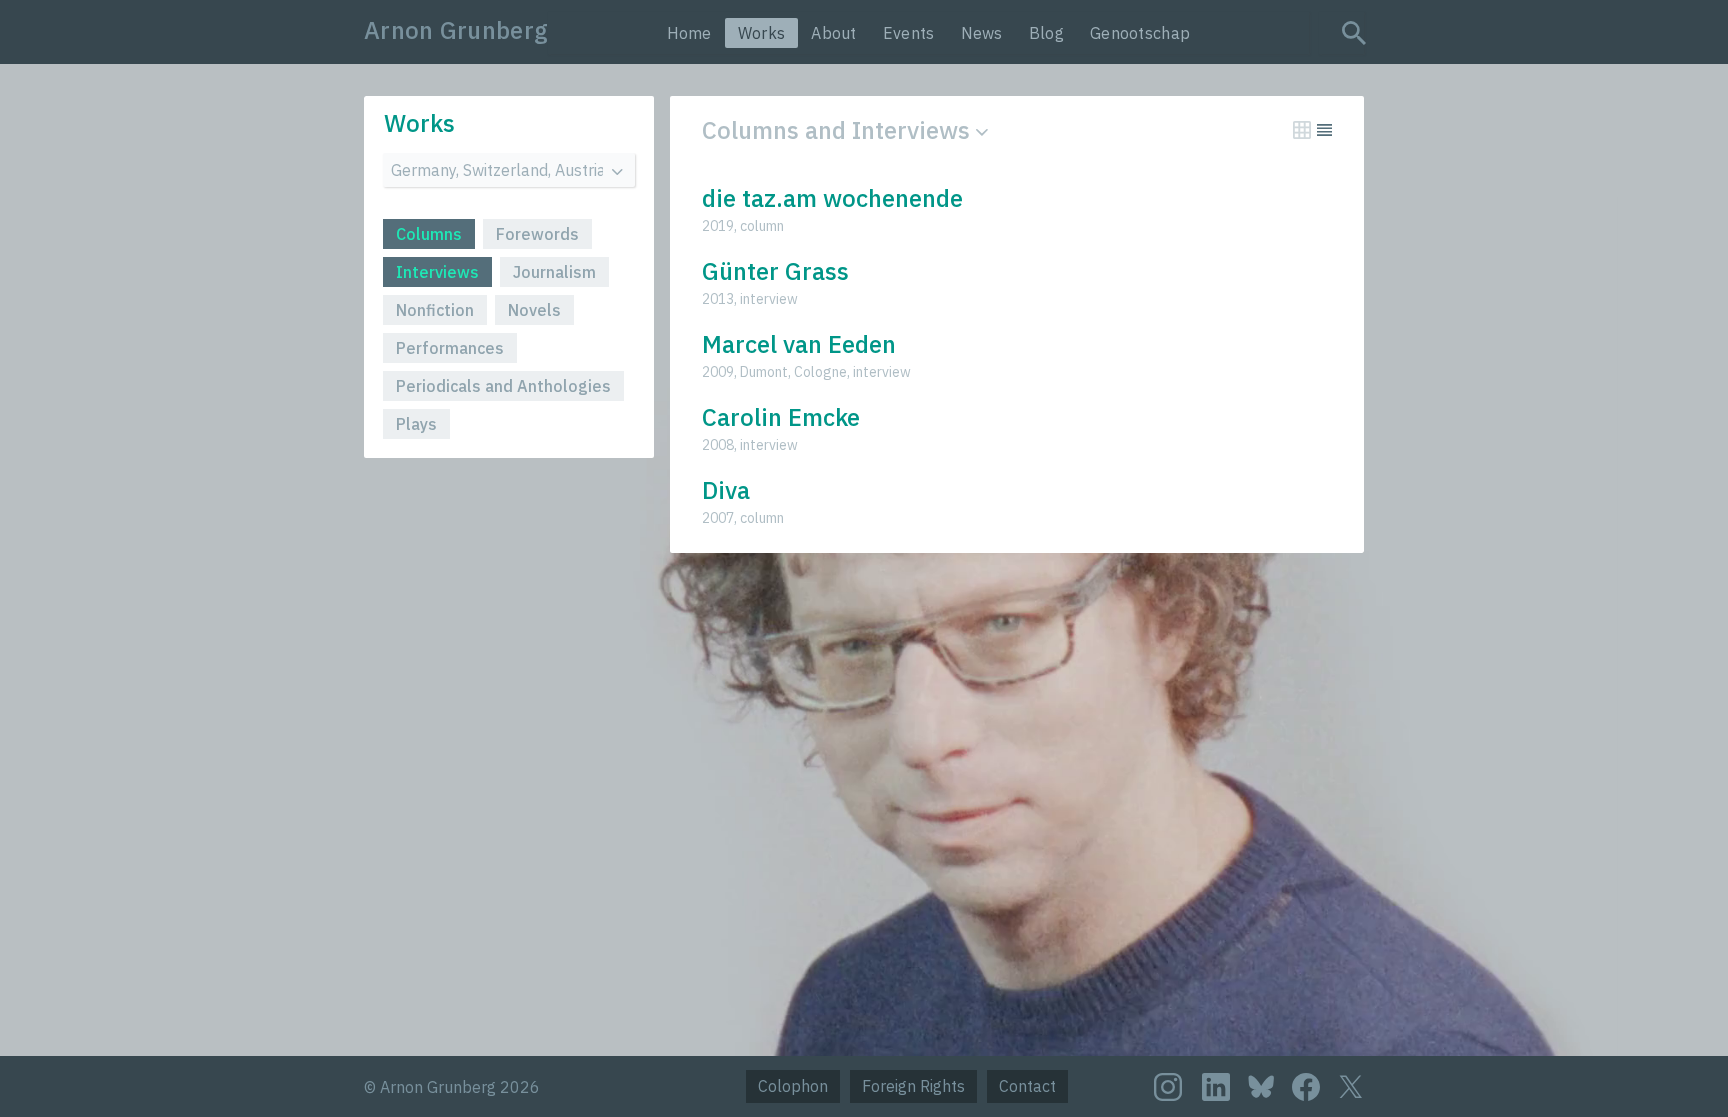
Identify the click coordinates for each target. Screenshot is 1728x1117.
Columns (429, 234)
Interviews (437, 272)
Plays (416, 424)
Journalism (554, 272)
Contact (1027, 1086)
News (982, 33)
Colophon (793, 1086)
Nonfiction (435, 310)
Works (762, 33)
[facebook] (1306, 1087)
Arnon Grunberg (456, 30)
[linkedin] (1216, 1087)
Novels (534, 310)
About (834, 33)
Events (909, 33)
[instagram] (1168, 1087)
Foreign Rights (913, 1086)
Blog (1046, 33)
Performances (450, 348)
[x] (1351, 1086)
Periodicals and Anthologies (503, 386)
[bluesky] (1261, 1085)
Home (689, 33)
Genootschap (1140, 33)
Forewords (537, 234)
